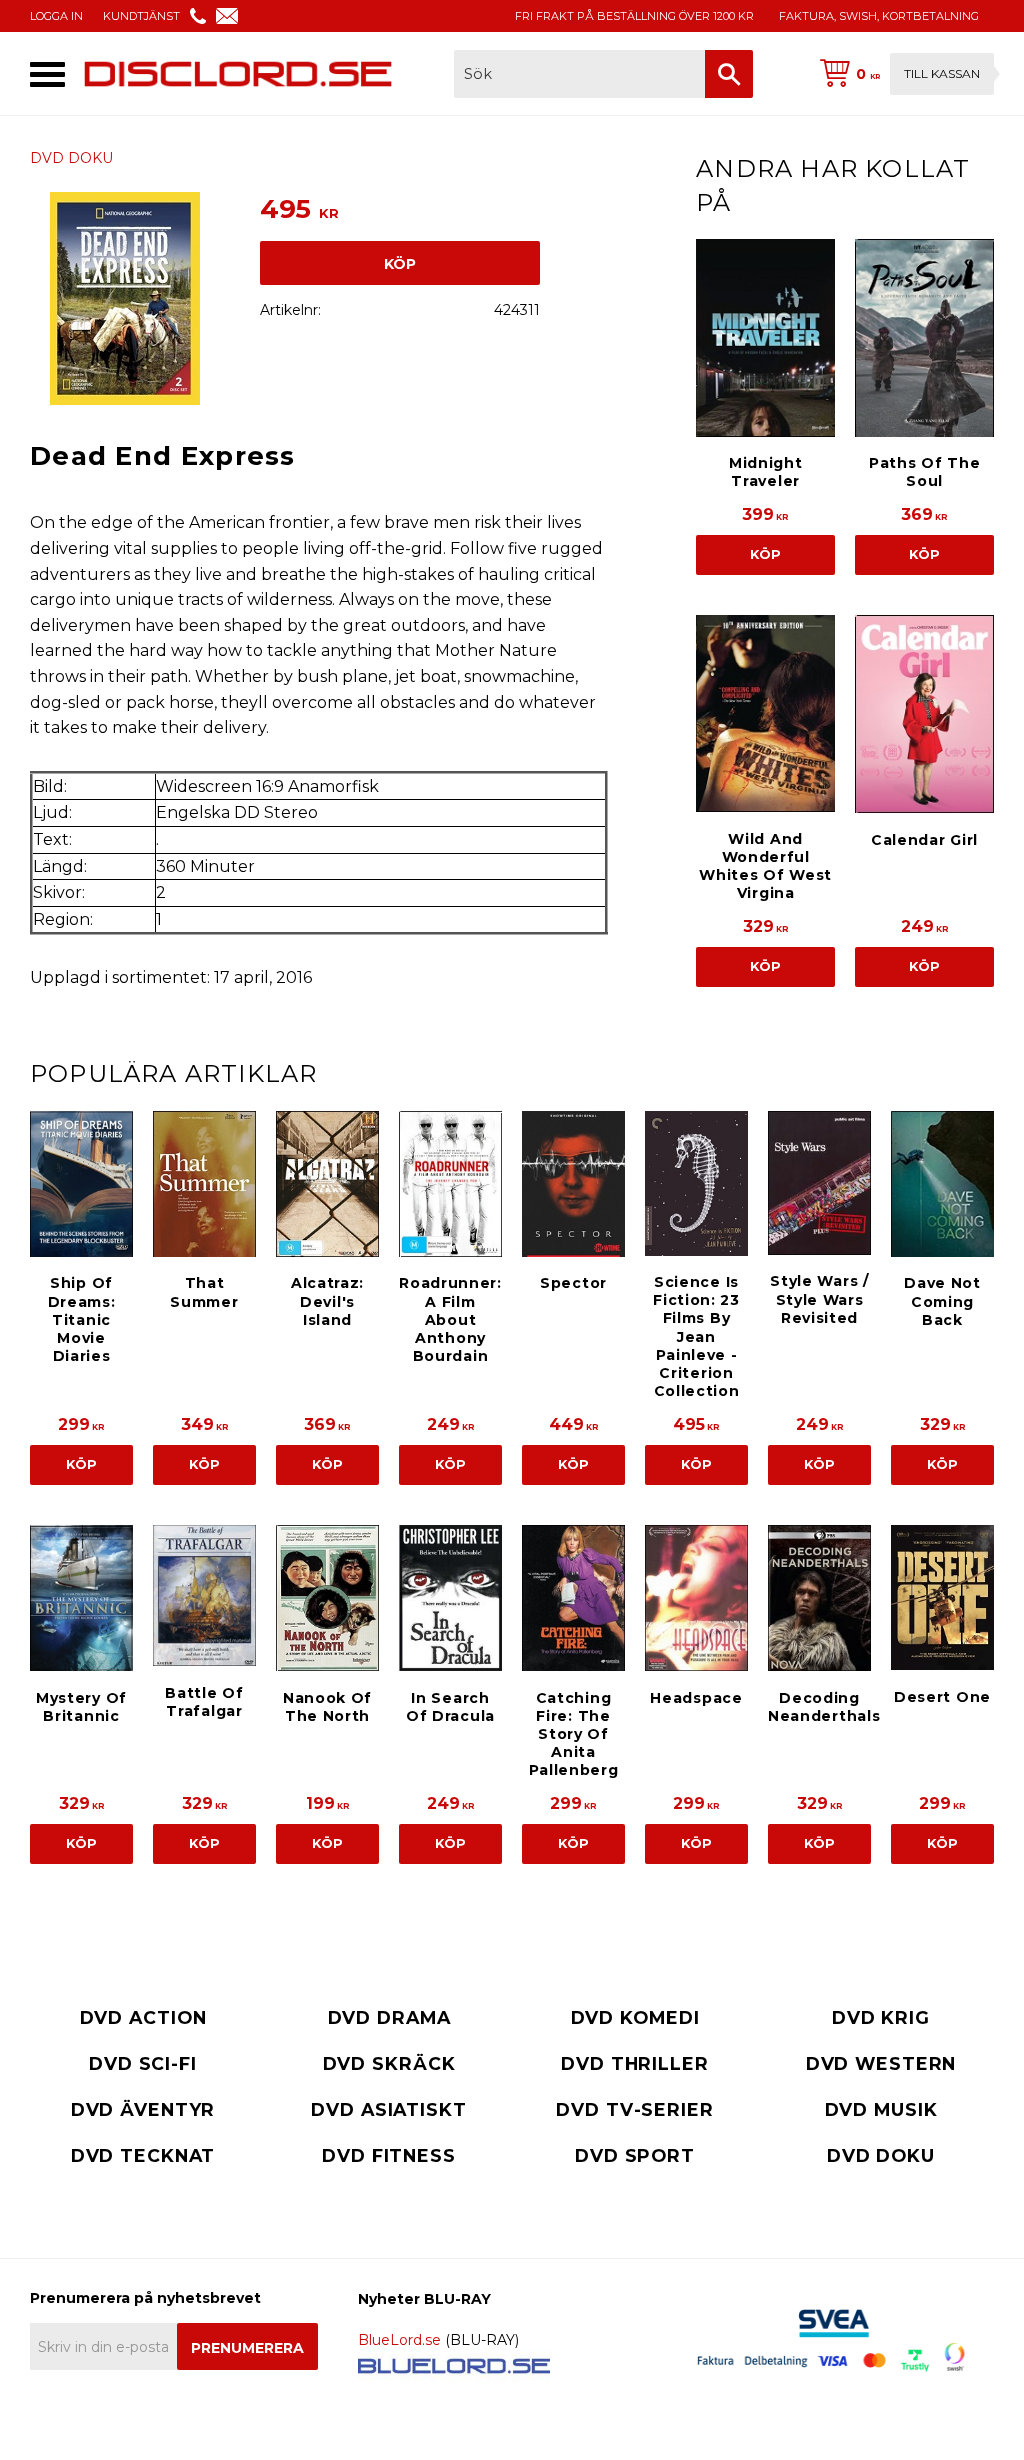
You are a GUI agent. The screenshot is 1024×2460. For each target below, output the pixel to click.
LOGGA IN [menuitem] (56, 16)
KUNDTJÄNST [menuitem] (141, 16)
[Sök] (729, 74)
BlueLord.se (399, 2340)
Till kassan (942, 73)
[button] (47, 74)
